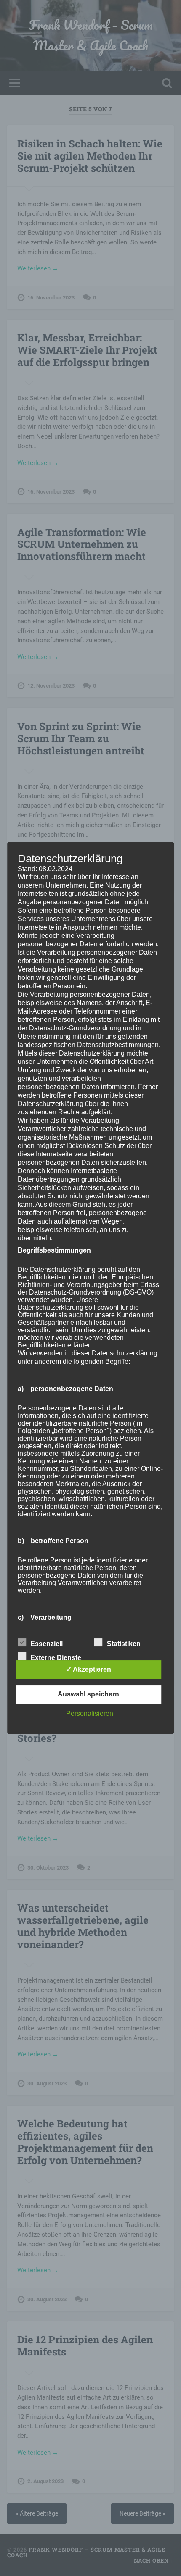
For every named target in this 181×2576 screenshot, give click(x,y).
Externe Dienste (56, 1658)
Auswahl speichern (88, 1694)
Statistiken (124, 1644)
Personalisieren (90, 1713)
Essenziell (47, 1644)
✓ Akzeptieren (89, 1669)
